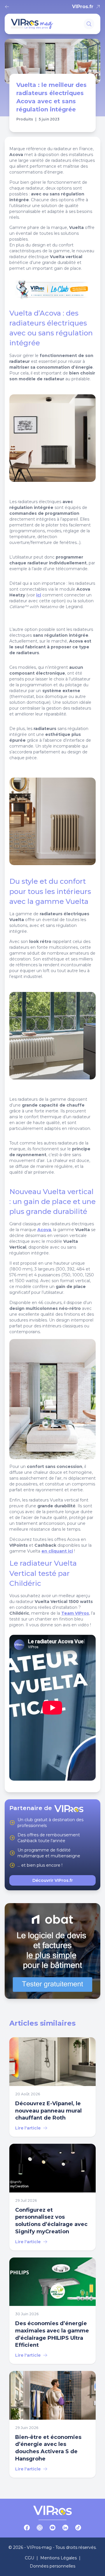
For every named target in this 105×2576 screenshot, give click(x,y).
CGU (29, 2558)
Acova (44, 1230)
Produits (25, 119)
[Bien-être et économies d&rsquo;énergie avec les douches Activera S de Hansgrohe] (52, 2424)
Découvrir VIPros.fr (53, 1880)
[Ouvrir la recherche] (89, 24)
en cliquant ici (57, 1551)
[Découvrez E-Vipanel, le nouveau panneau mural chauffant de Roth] (52, 2087)
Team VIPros (75, 1613)
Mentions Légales (58, 2558)
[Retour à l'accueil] (8, 7)
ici (39, 595)
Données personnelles (52, 2566)
